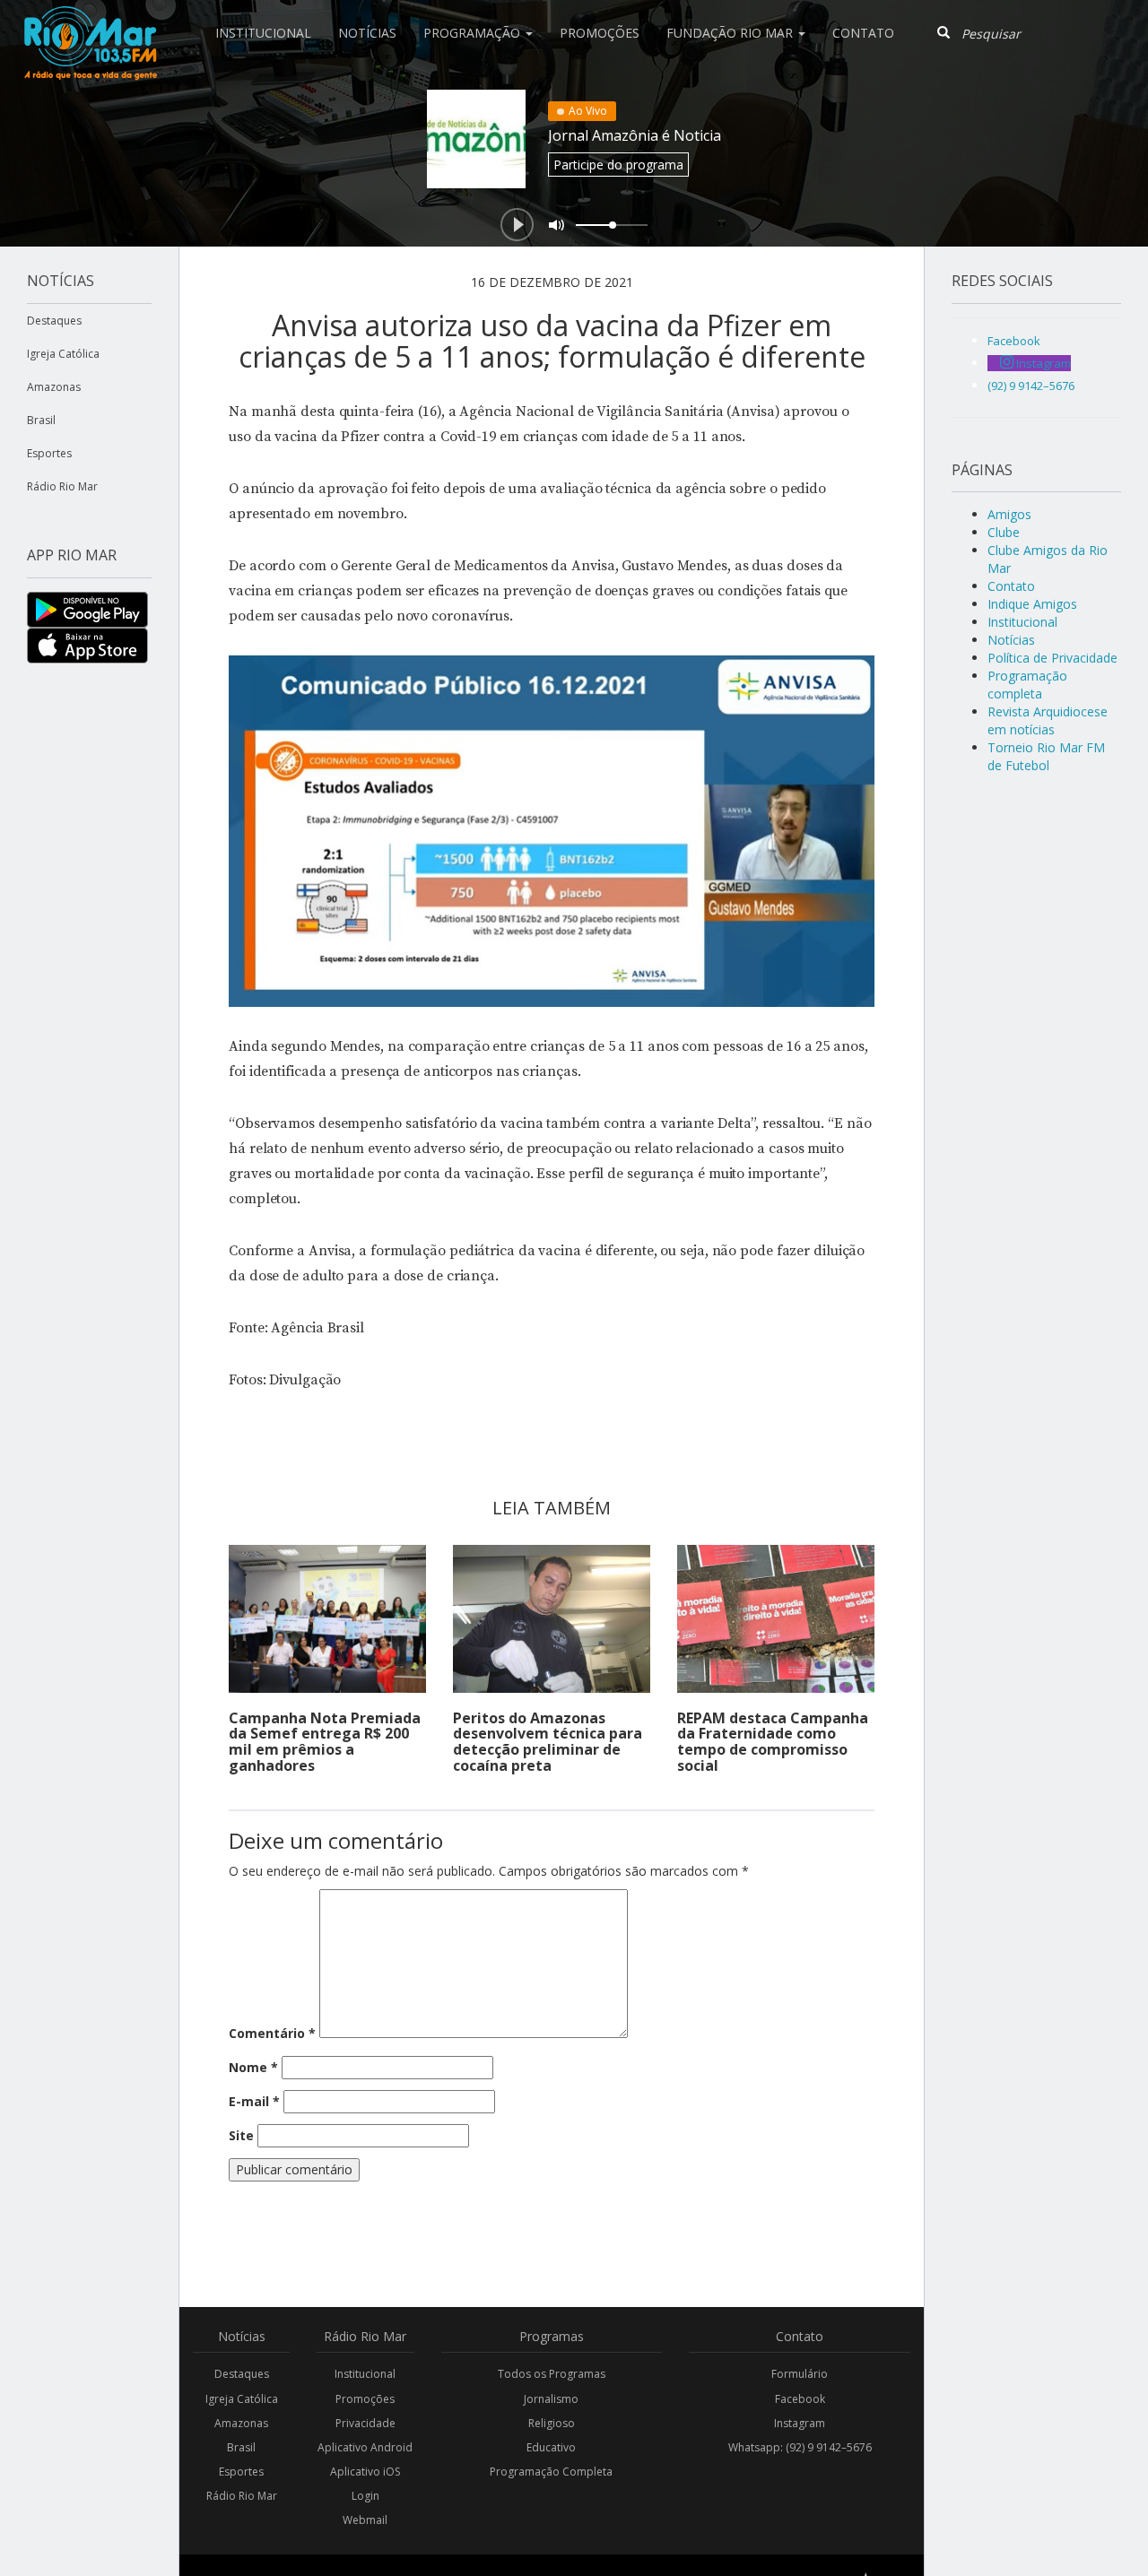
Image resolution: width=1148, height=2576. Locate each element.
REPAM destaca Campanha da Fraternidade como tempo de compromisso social (773, 1742)
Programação (474, 33)
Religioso (552, 2423)
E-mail (254, 2101)
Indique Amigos (1032, 604)
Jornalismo (551, 2399)
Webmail (365, 2520)
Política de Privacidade (1052, 658)
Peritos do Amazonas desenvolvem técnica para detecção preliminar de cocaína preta (548, 1742)
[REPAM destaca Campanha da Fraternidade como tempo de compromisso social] (776, 1619)
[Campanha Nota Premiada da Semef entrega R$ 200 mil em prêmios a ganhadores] (327, 1619)
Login (365, 2496)
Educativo (551, 2447)
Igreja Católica (63, 354)
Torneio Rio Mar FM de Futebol (1046, 756)
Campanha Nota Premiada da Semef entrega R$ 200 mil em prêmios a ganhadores (325, 1742)
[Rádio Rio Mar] (90, 22)
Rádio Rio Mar (62, 486)
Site (241, 2135)
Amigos (1009, 514)
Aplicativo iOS (365, 2472)
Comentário (272, 2033)
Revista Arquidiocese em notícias (1048, 720)
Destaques (54, 321)
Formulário (800, 2374)
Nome (253, 2067)
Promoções (600, 33)
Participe (618, 165)
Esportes (49, 453)
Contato (863, 33)
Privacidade (365, 2423)
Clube (1004, 532)
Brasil (41, 420)
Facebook (800, 2399)
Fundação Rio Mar (731, 33)
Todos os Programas (552, 2374)
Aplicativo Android (365, 2447)
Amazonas (54, 387)
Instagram (800, 2423)
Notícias (367, 33)
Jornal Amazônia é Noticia (635, 135)
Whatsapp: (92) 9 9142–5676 (800, 2447)
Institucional (263, 33)
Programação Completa (551, 2472)
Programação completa (1027, 685)
